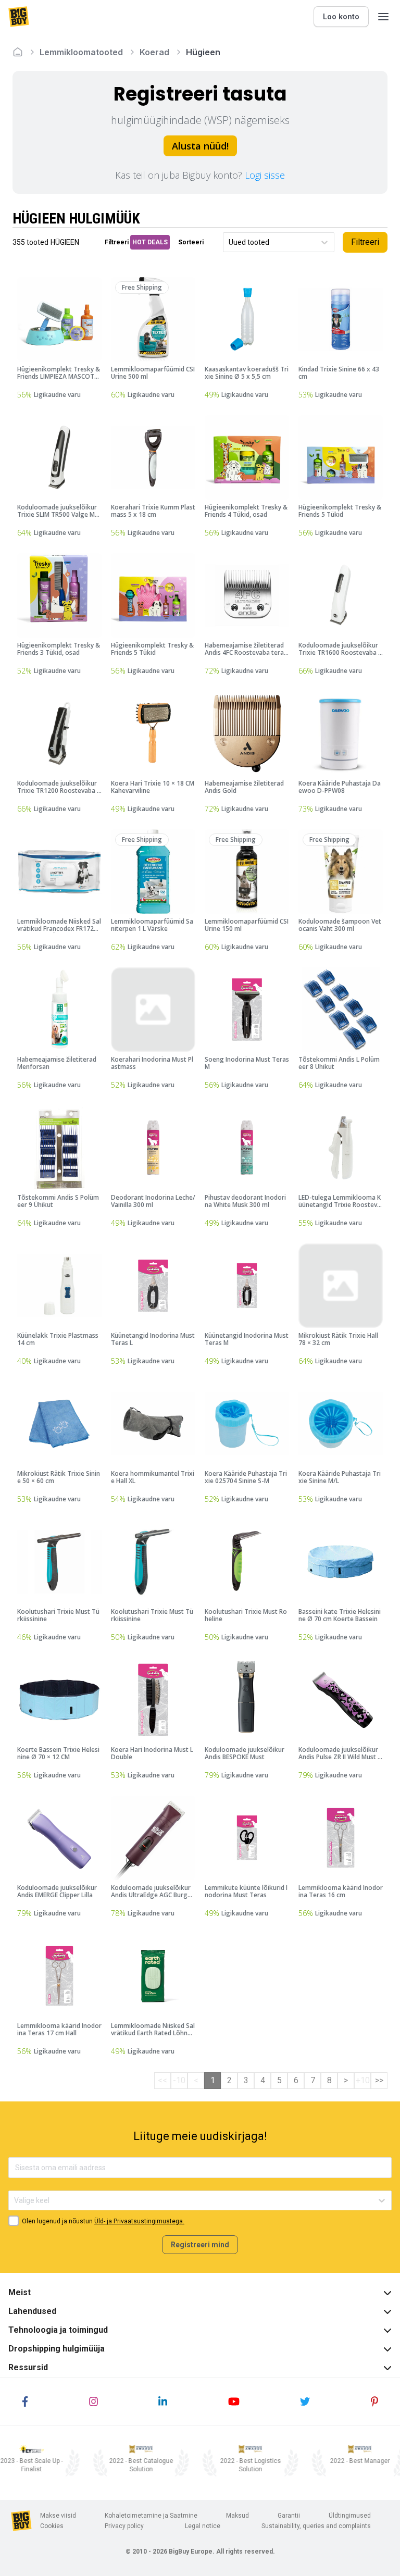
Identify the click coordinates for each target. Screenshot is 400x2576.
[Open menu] (383, 17)
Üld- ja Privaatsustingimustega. (139, 2221)
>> (379, 2080)
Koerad (154, 52)
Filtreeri (365, 242)
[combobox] (229, 242)
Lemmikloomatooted (81, 52)
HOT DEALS (150, 242)
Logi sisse (265, 175)
